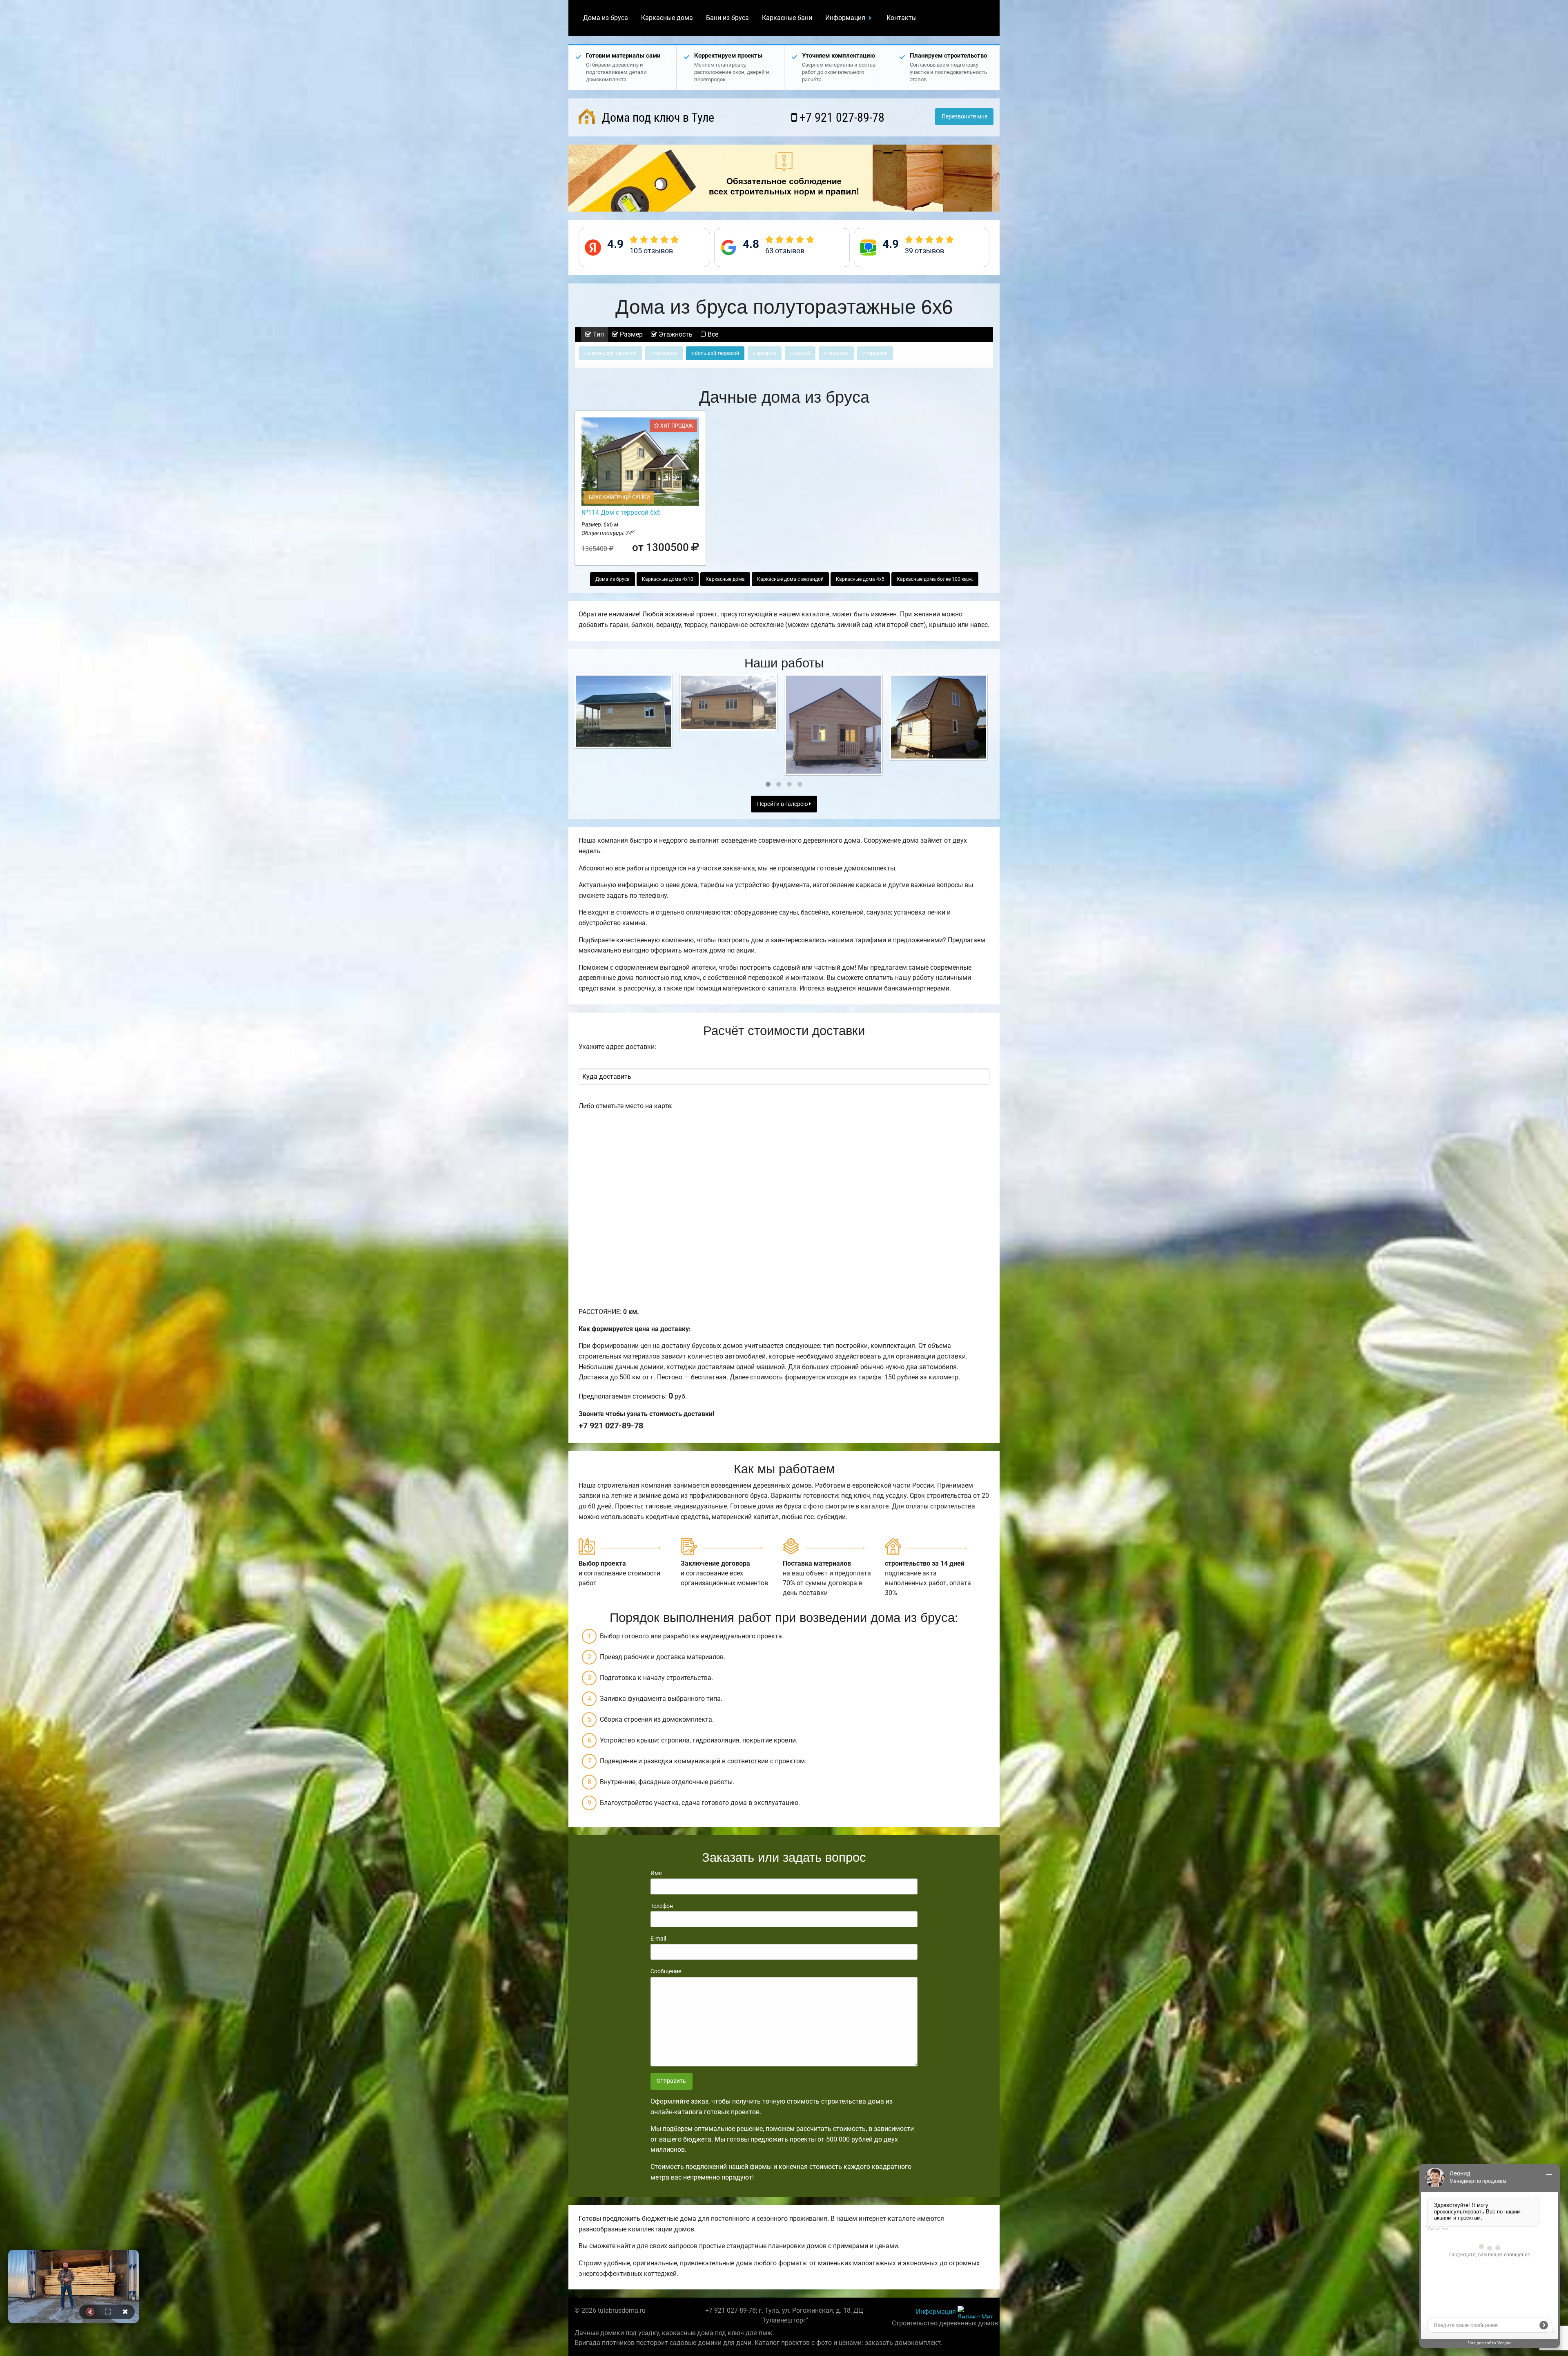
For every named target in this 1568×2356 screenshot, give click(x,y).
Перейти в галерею (783, 804)
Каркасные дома (667, 18)
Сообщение (666, 1971)
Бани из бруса (727, 18)
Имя (656, 1873)
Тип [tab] (598, 334)
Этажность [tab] (675, 334)
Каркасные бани (787, 18)
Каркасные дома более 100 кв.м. (935, 579)
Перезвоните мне (964, 117)
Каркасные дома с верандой (790, 579)
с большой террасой (715, 353)
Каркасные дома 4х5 (860, 579)
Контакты (902, 18)
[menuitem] (606, 18)
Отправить (671, 2081)
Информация (845, 18)
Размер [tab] (630, 334)
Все (712, 334)
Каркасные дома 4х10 (668, 579)
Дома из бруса (606, 18)
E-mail (658, 1939)
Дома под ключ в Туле (657, 117)
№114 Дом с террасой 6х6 (621, 512)
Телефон (662, 1906)
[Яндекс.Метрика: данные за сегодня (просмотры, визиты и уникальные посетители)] (976, 2312)
